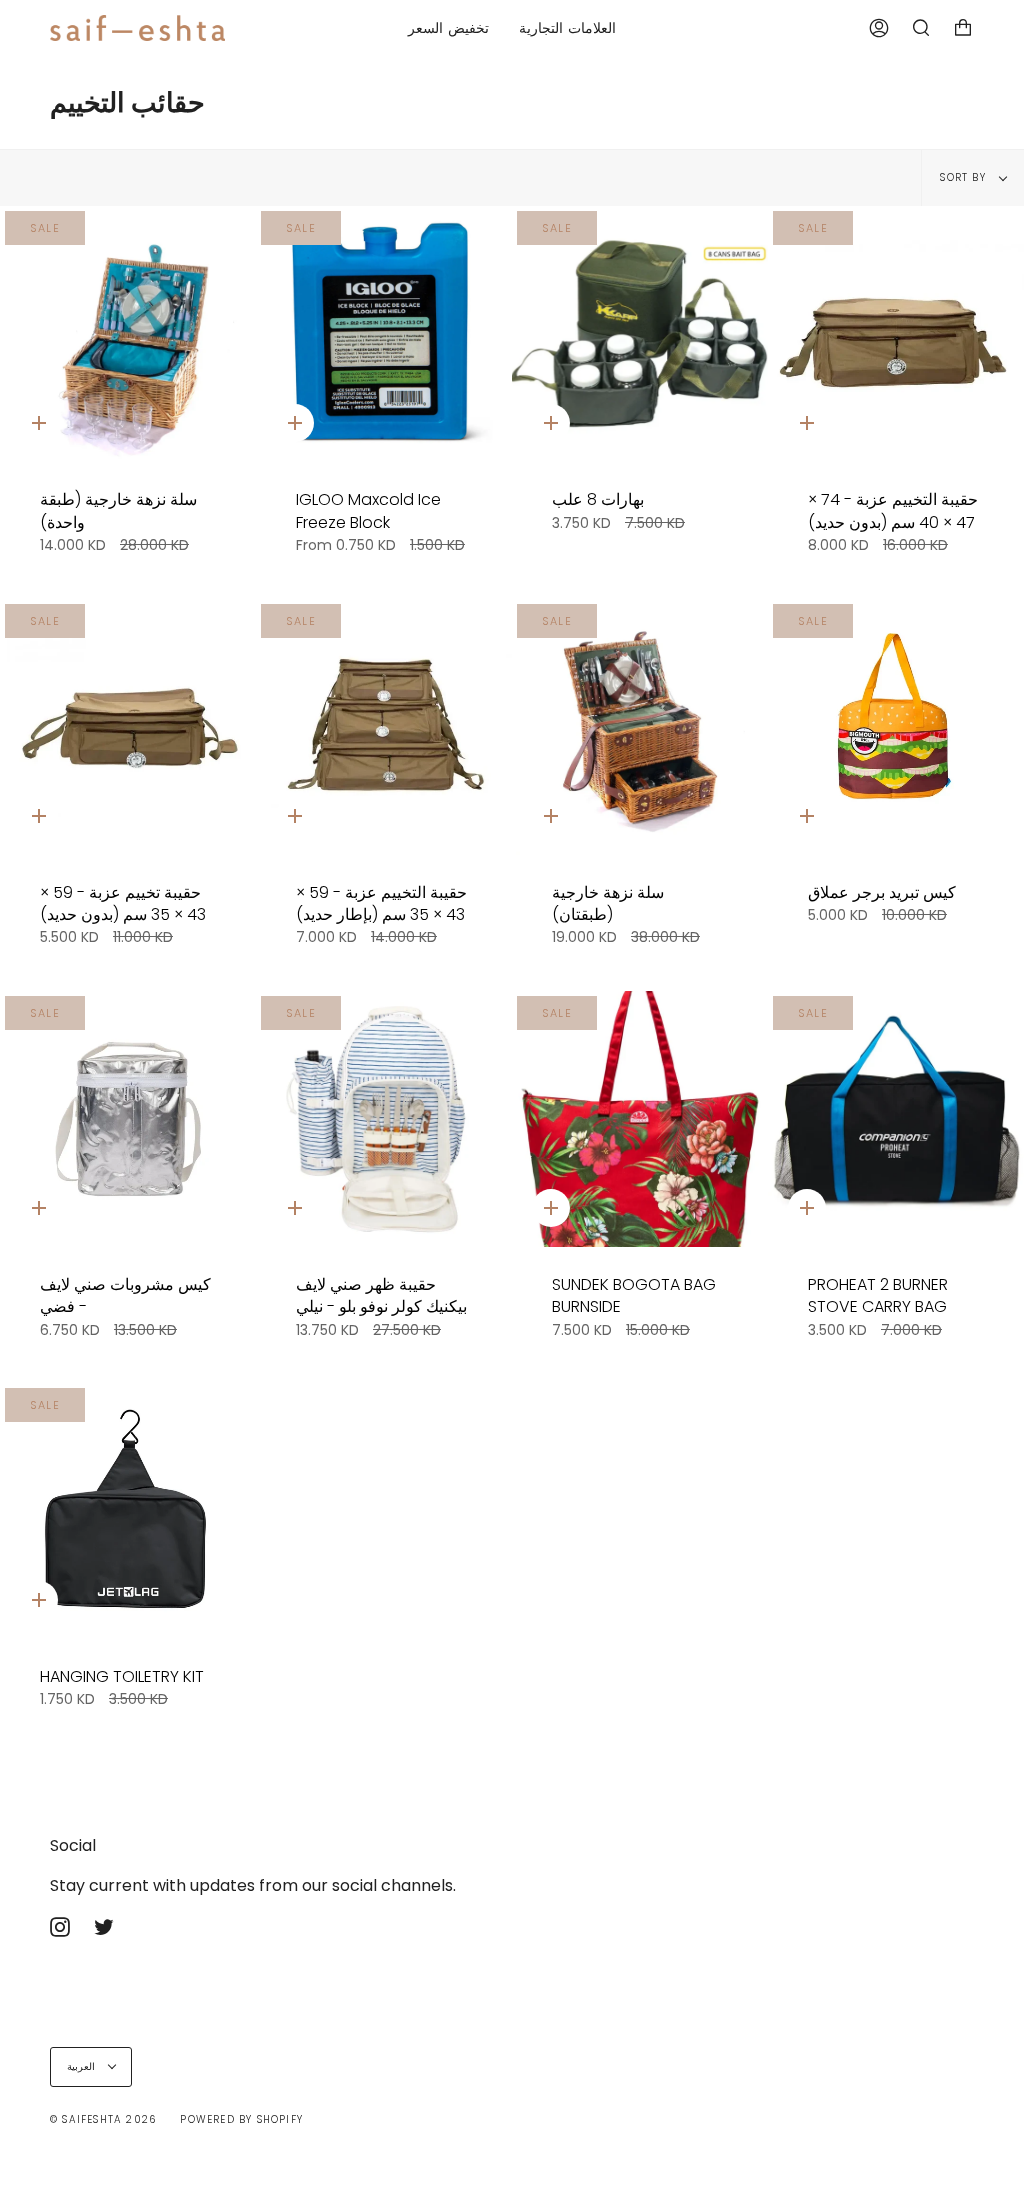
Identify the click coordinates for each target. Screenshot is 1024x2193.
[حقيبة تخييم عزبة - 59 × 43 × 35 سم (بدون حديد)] (128, 727)
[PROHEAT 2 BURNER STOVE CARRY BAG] (896, 1119)
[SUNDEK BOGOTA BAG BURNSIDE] (640, 1119)
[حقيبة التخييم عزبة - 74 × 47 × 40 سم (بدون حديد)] (896, 334)
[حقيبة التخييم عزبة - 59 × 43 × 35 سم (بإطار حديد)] (384, 727)
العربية (83, 2066)
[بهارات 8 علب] (640, 334)
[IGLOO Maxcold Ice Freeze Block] (384, 334)
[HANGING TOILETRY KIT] (128, 1511)
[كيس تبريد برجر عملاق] (896, 727)
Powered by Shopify (241, 2119)
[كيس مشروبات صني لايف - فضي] (128, 1119)
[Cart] (963, 28)
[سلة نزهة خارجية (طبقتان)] (640, 727)
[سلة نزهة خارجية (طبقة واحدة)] (128, 334)
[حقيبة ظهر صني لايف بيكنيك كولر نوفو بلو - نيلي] (384, 1119)
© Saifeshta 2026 (103, 2119)
